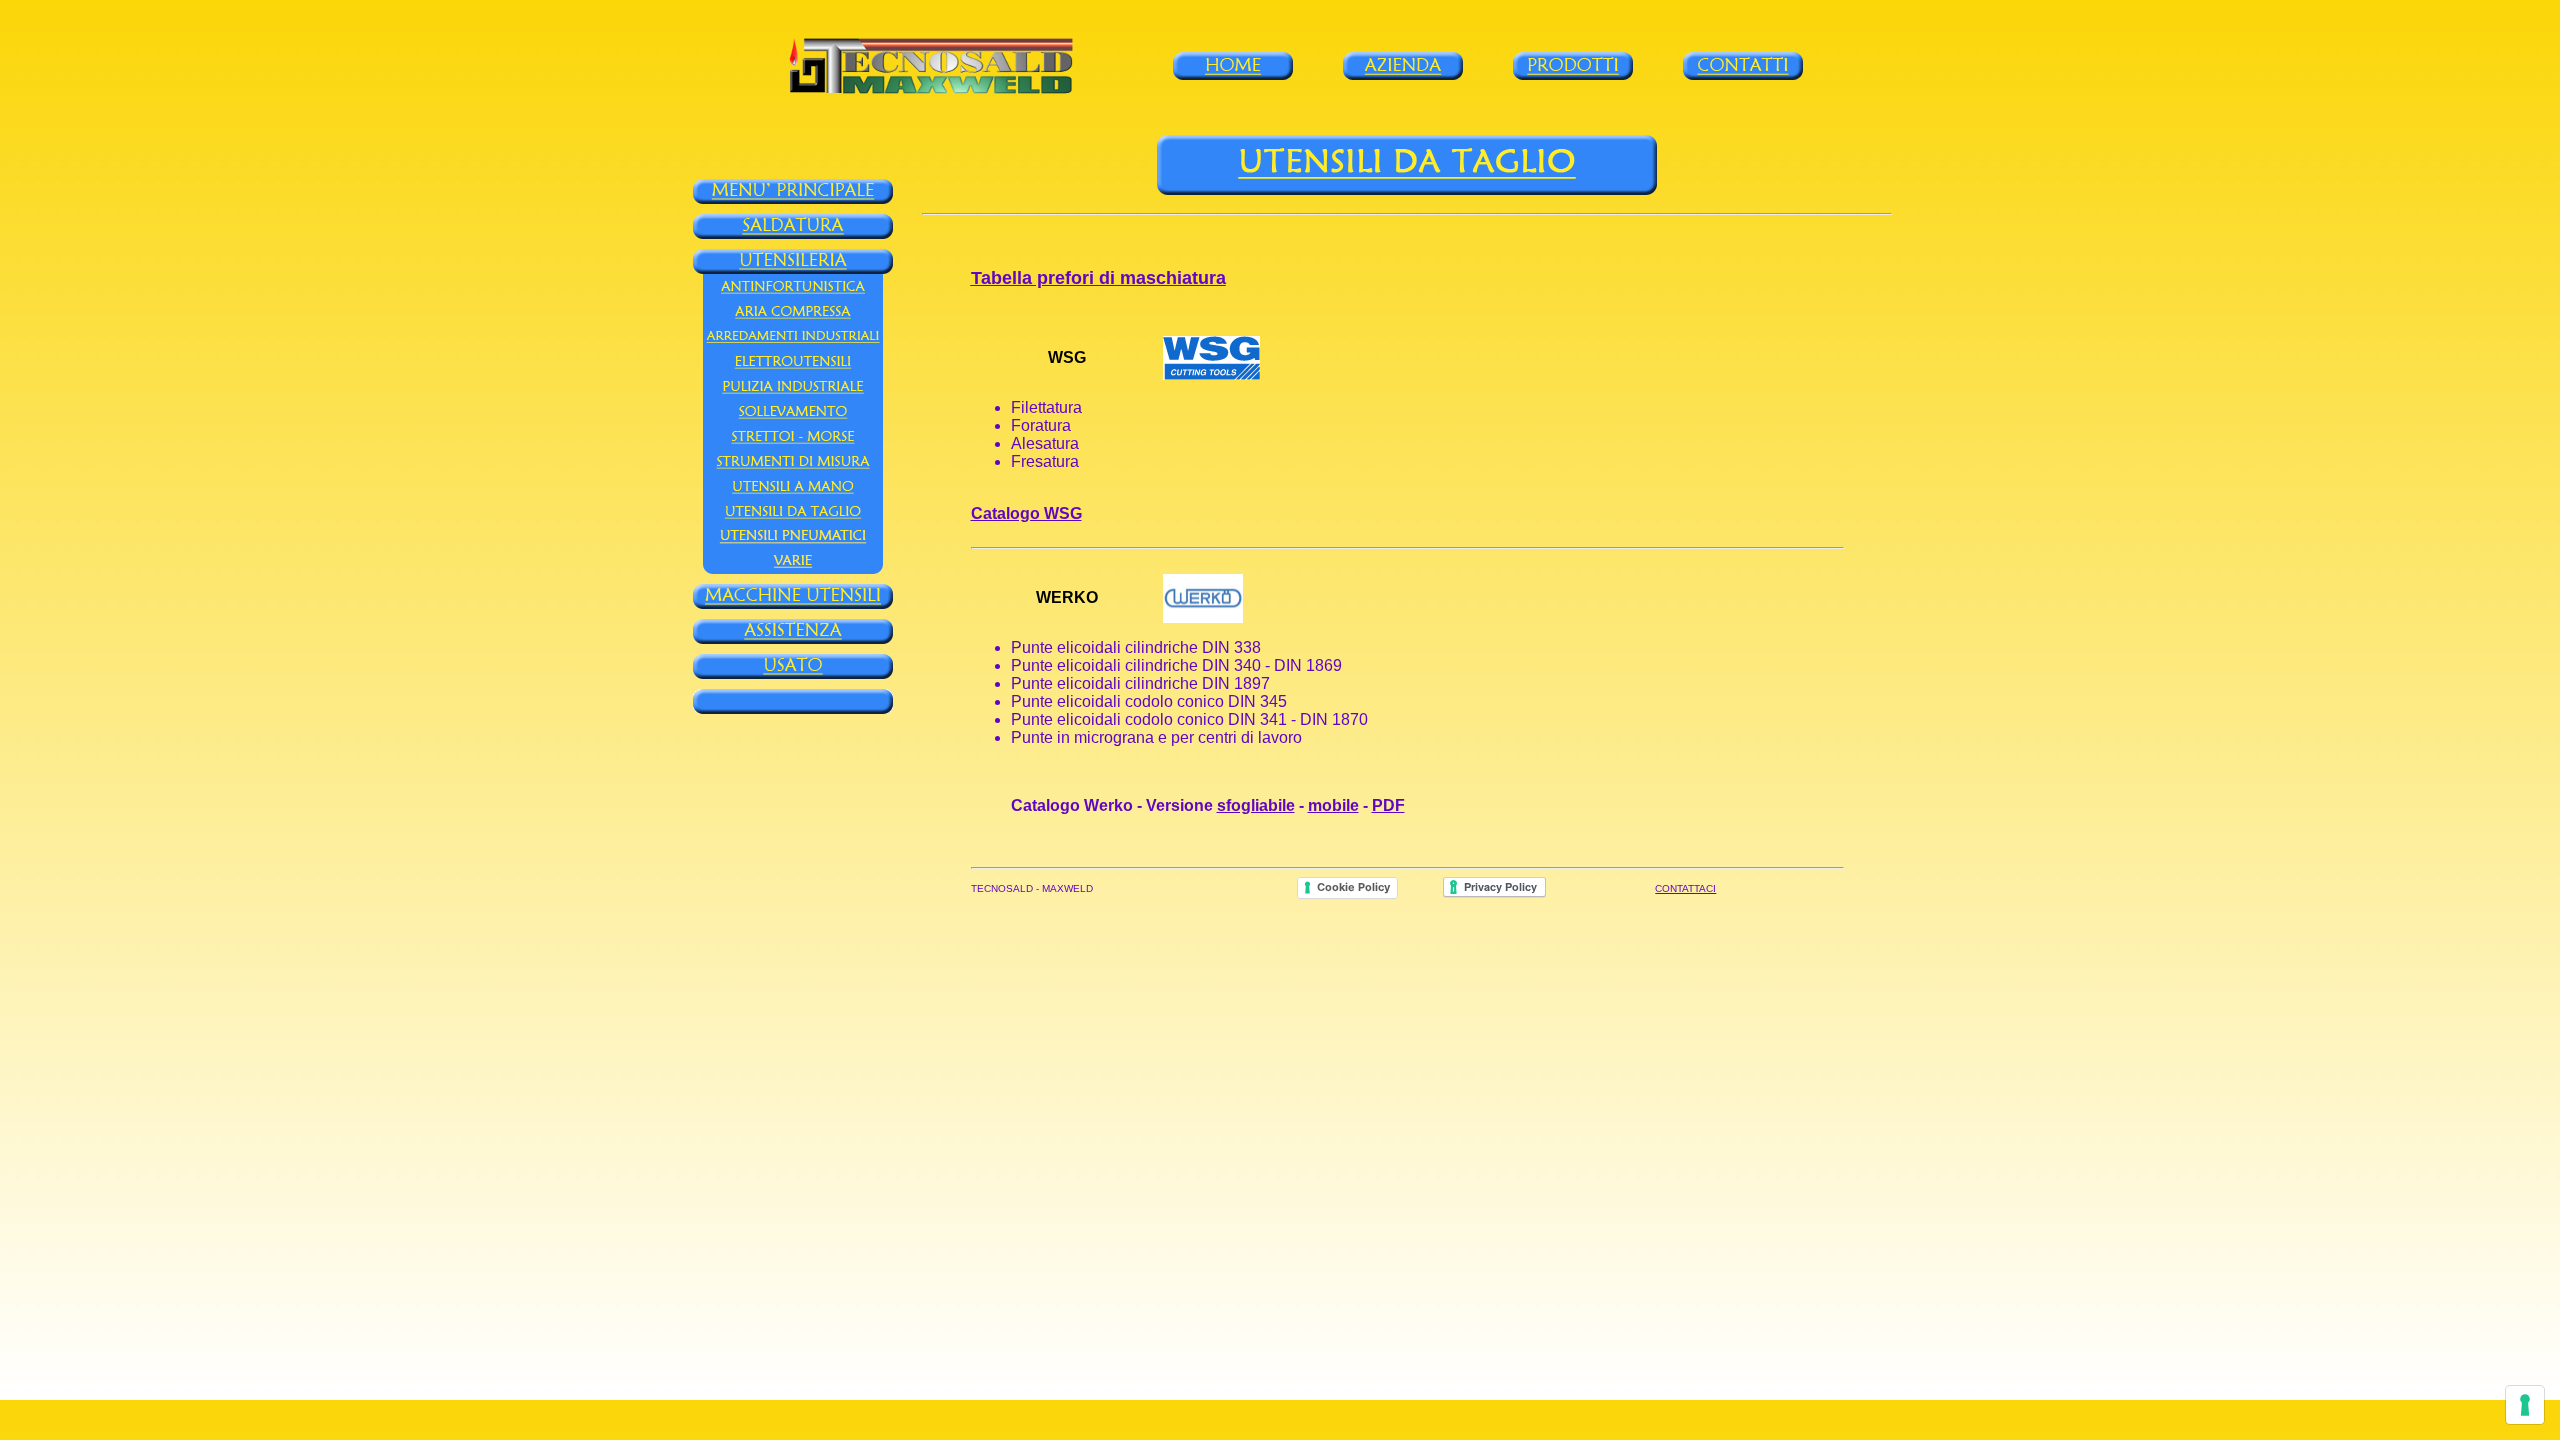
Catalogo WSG (1026, 513)
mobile (1333, 805)
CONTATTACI (1685, 888)
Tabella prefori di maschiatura (1098, 278)
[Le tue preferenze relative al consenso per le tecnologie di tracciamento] (2525, 1405)
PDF (1388, 805)
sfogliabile (1256, 805)
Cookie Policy (1353, 887)
